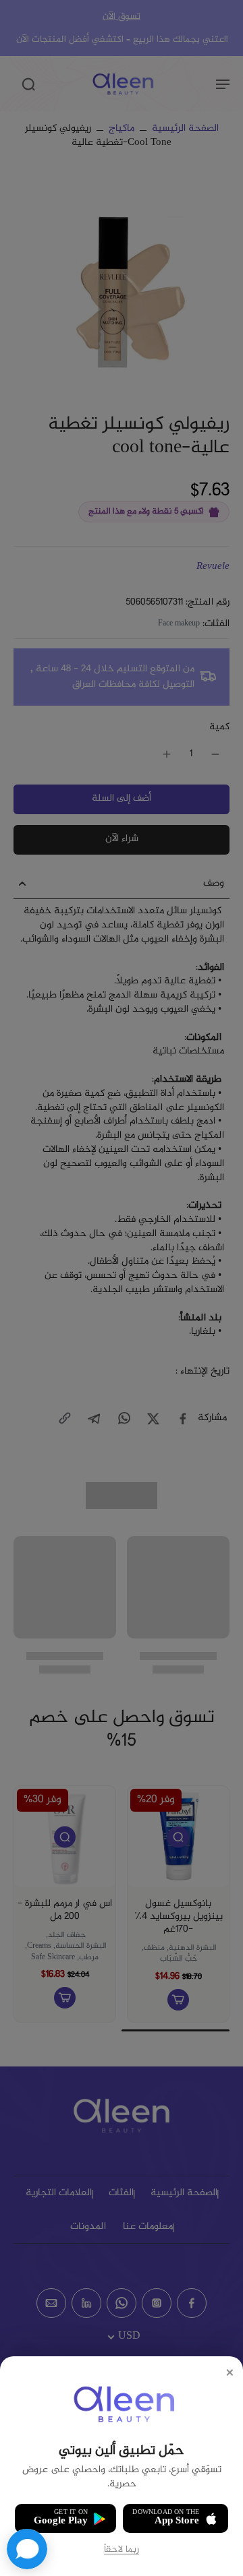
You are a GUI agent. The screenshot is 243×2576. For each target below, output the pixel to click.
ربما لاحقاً (122, 2550)
